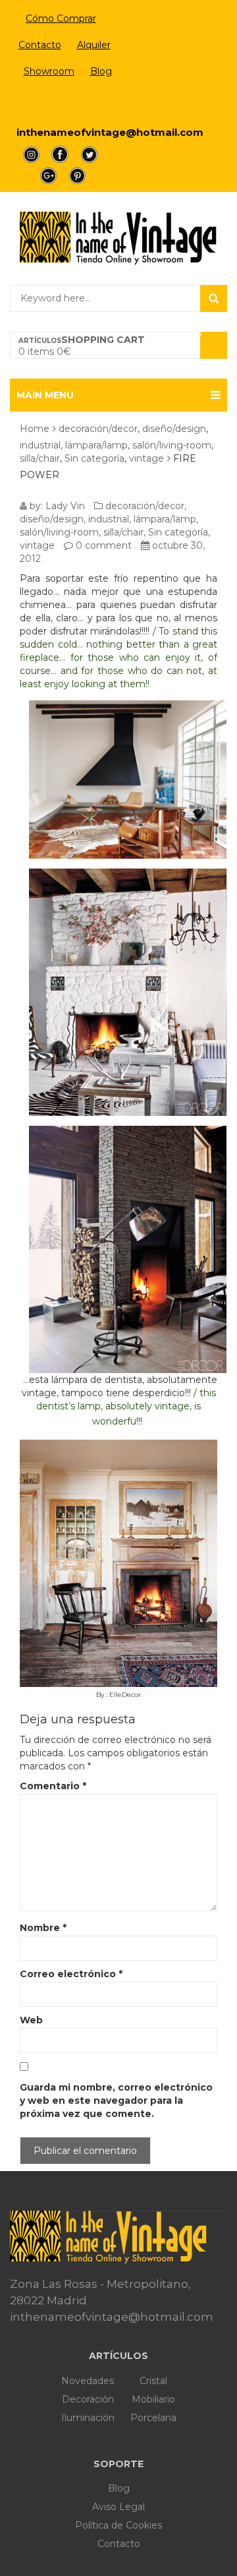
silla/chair (40, 458)
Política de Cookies (118, 2525)
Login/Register (61, 103)
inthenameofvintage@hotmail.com (110, 132)
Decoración (88, 2399)
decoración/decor (98, 429)
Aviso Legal (118, 2507)
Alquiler (94, 45)
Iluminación (88, 2418)
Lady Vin (65, 506)
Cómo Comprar (61, 18)
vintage (146, 458)
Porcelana (153, 2418)
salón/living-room (172, 445)
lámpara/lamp (96, 445)
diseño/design (174, 429)
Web (31, 2020)
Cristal (153, 2381)
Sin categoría (94, 458)
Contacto (40, 45)
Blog (101, 71)
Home (35, 429)
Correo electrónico (71, 1974)
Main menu (45, 395)
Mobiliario (153, 2399)
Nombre (43, 1928)
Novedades (88, 2381)
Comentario (53, 1786)
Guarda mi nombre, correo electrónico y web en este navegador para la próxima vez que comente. (116, 2101)
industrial (40, 445)
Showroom (49, 71)
